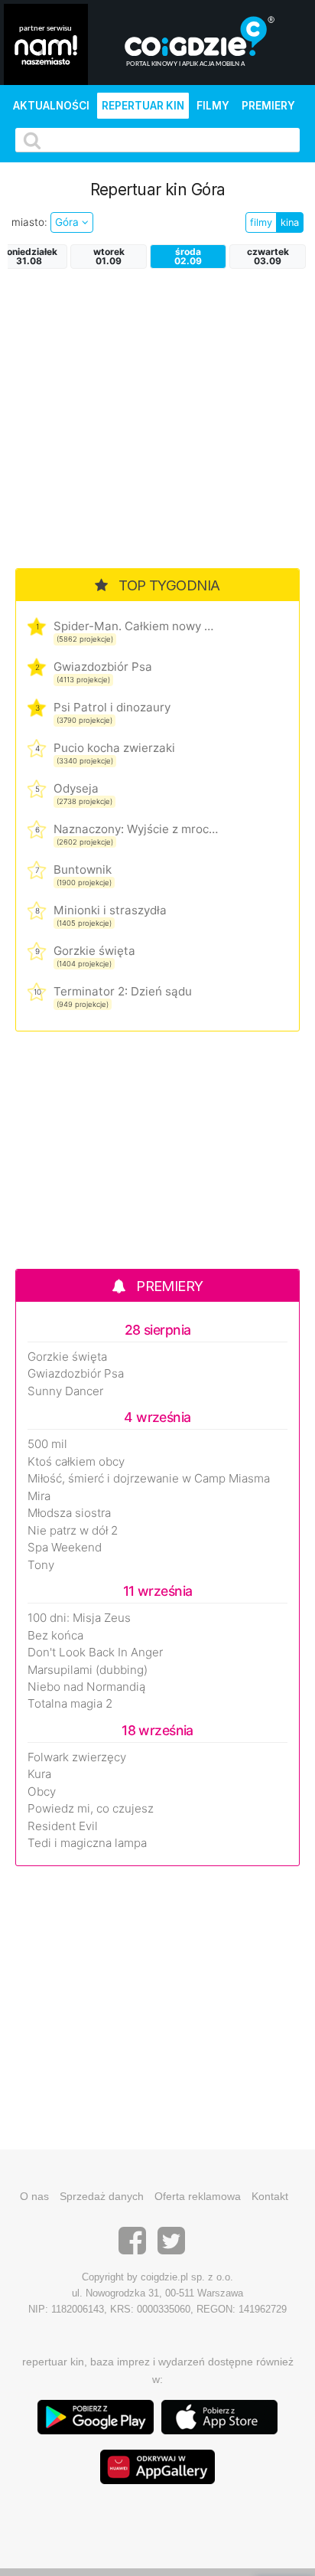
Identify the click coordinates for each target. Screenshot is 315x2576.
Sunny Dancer (65, 1391)
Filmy (213, 106)
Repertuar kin (143, 106)
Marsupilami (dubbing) (88, 1670)
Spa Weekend (65, 1548)
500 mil (47, 1444)
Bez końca (55, 1636)
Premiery (268, 106)
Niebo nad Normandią (86, 1687)
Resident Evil (63, 1826)
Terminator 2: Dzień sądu (123, 991)
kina (290, 222)
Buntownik (83, 870)
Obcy (42, 1792)
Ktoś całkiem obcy (76, 1462)
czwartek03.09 (268, 256)
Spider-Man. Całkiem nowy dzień (136, 626)
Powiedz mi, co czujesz (91, 1809)
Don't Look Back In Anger (95, 1652)
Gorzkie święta (94, 951)
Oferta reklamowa (198, 2196)
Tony (41, 1565)
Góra (68, 222)
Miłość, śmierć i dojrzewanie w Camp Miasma (149, 1479)
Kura (39, 1774)
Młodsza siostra (69, 1513)
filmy (261, 222)
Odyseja (76, 788)
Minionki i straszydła (110, 910)
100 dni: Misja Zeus (79, 1618)
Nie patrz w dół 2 (73, 1531)
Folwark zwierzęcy (77, 1757)
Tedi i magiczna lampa (87, 1843)
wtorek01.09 (109, 256)
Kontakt (270, 2196)
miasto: (29, 222)
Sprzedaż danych (102, 2196)
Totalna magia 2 (70, 1704)
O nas (34, 2196)
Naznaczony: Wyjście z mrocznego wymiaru (136, 829)
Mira (39, 1496)
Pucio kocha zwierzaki (114, 748)
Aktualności (51, 106)
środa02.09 (188, 256)
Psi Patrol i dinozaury (112, 707)
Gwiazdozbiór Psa (103, 667)
